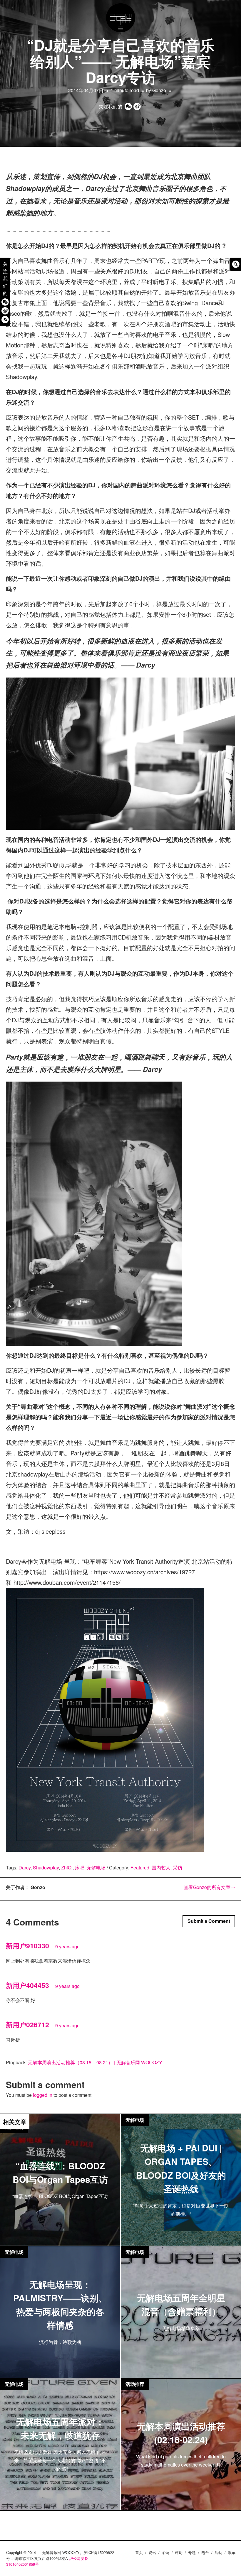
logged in (43, 2095)
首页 (139, 2552)
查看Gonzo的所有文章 (209, 1887)
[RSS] (5, 319)
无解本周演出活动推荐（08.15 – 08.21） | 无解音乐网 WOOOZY (95, 2062)
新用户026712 (27, 2025)
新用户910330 (27, 1946)
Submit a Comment (209, 1921)
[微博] (5, 311)
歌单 (232, 2552)
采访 (178, 1868)
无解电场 (96, 1868)
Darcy (25, 1868)
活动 (218, 2552)
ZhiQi (67, 1868)
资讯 (152, 2552)
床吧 (80, 1868)
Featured (140, 1868)
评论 (179, 2552)
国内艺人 (161, 1868)
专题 (192, 2552)
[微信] (5, 302)
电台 (205, 2552)
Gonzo (159, 90)
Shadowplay (46, 1868)
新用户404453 (27, 1985)
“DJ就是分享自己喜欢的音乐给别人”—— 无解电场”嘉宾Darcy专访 (121, 61)
